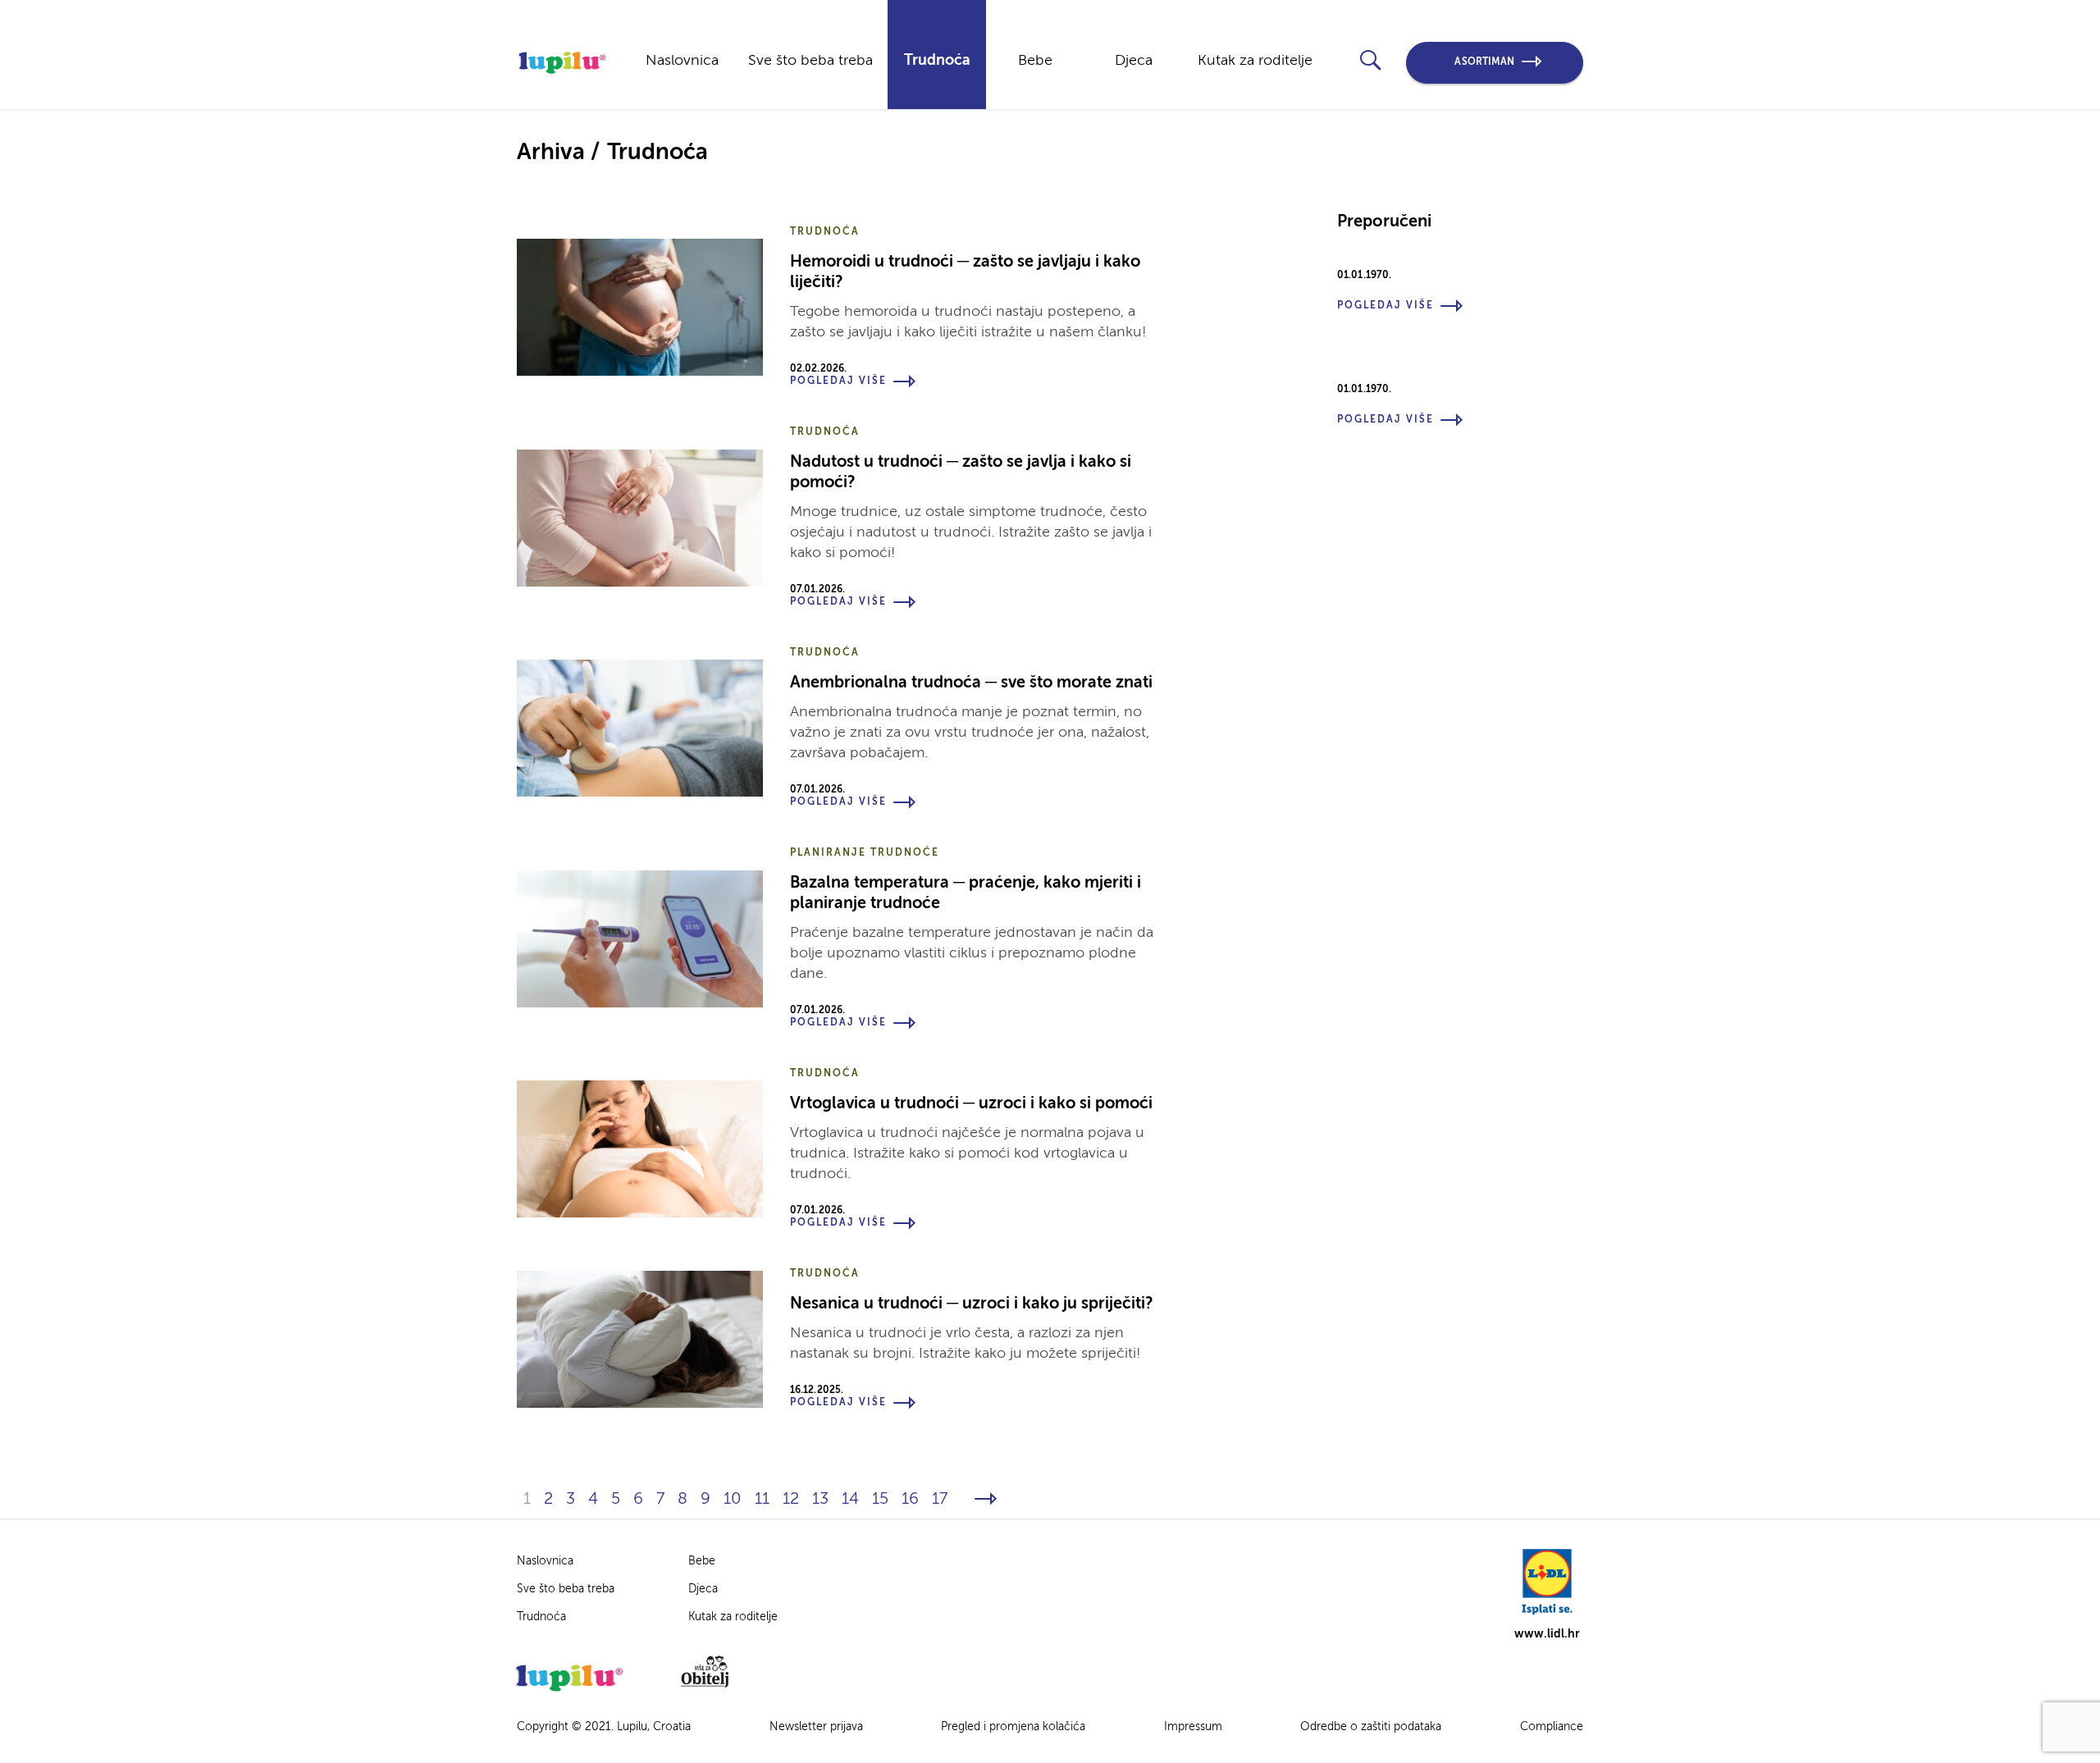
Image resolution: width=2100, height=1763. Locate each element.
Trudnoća (937, 61)
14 (850, 1500)
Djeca (1134, 61)
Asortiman (1484, 62)
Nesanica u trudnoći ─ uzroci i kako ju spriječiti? (971, 1304)
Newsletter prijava (816, 1727)
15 (880, 1500)
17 (940, 1500)
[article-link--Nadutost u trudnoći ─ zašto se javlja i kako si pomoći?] (640, 518)
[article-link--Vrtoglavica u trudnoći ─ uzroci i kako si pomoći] (640, 1149)
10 (733, 1500)
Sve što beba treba (810, 61)
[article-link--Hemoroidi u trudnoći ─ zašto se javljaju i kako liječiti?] (640, 307)
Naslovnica (682, 61)
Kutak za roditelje (1255, 61)
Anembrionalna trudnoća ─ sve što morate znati (971, 683)
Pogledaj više (838, 381)
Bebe (1035, 61)
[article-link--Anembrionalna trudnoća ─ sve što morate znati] (640, 728)
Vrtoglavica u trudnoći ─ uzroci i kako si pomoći (971, 1104)
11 (762, 1500)
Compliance (1552, 1727)
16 (910, 1500)
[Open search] (1370, 60)
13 (820, 1500)
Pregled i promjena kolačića (1013, 1727)
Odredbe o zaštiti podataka (1371, 1727)
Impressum (1193, 1727)
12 (791, 1500)
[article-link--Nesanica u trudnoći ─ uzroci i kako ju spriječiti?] (640, 1339)
